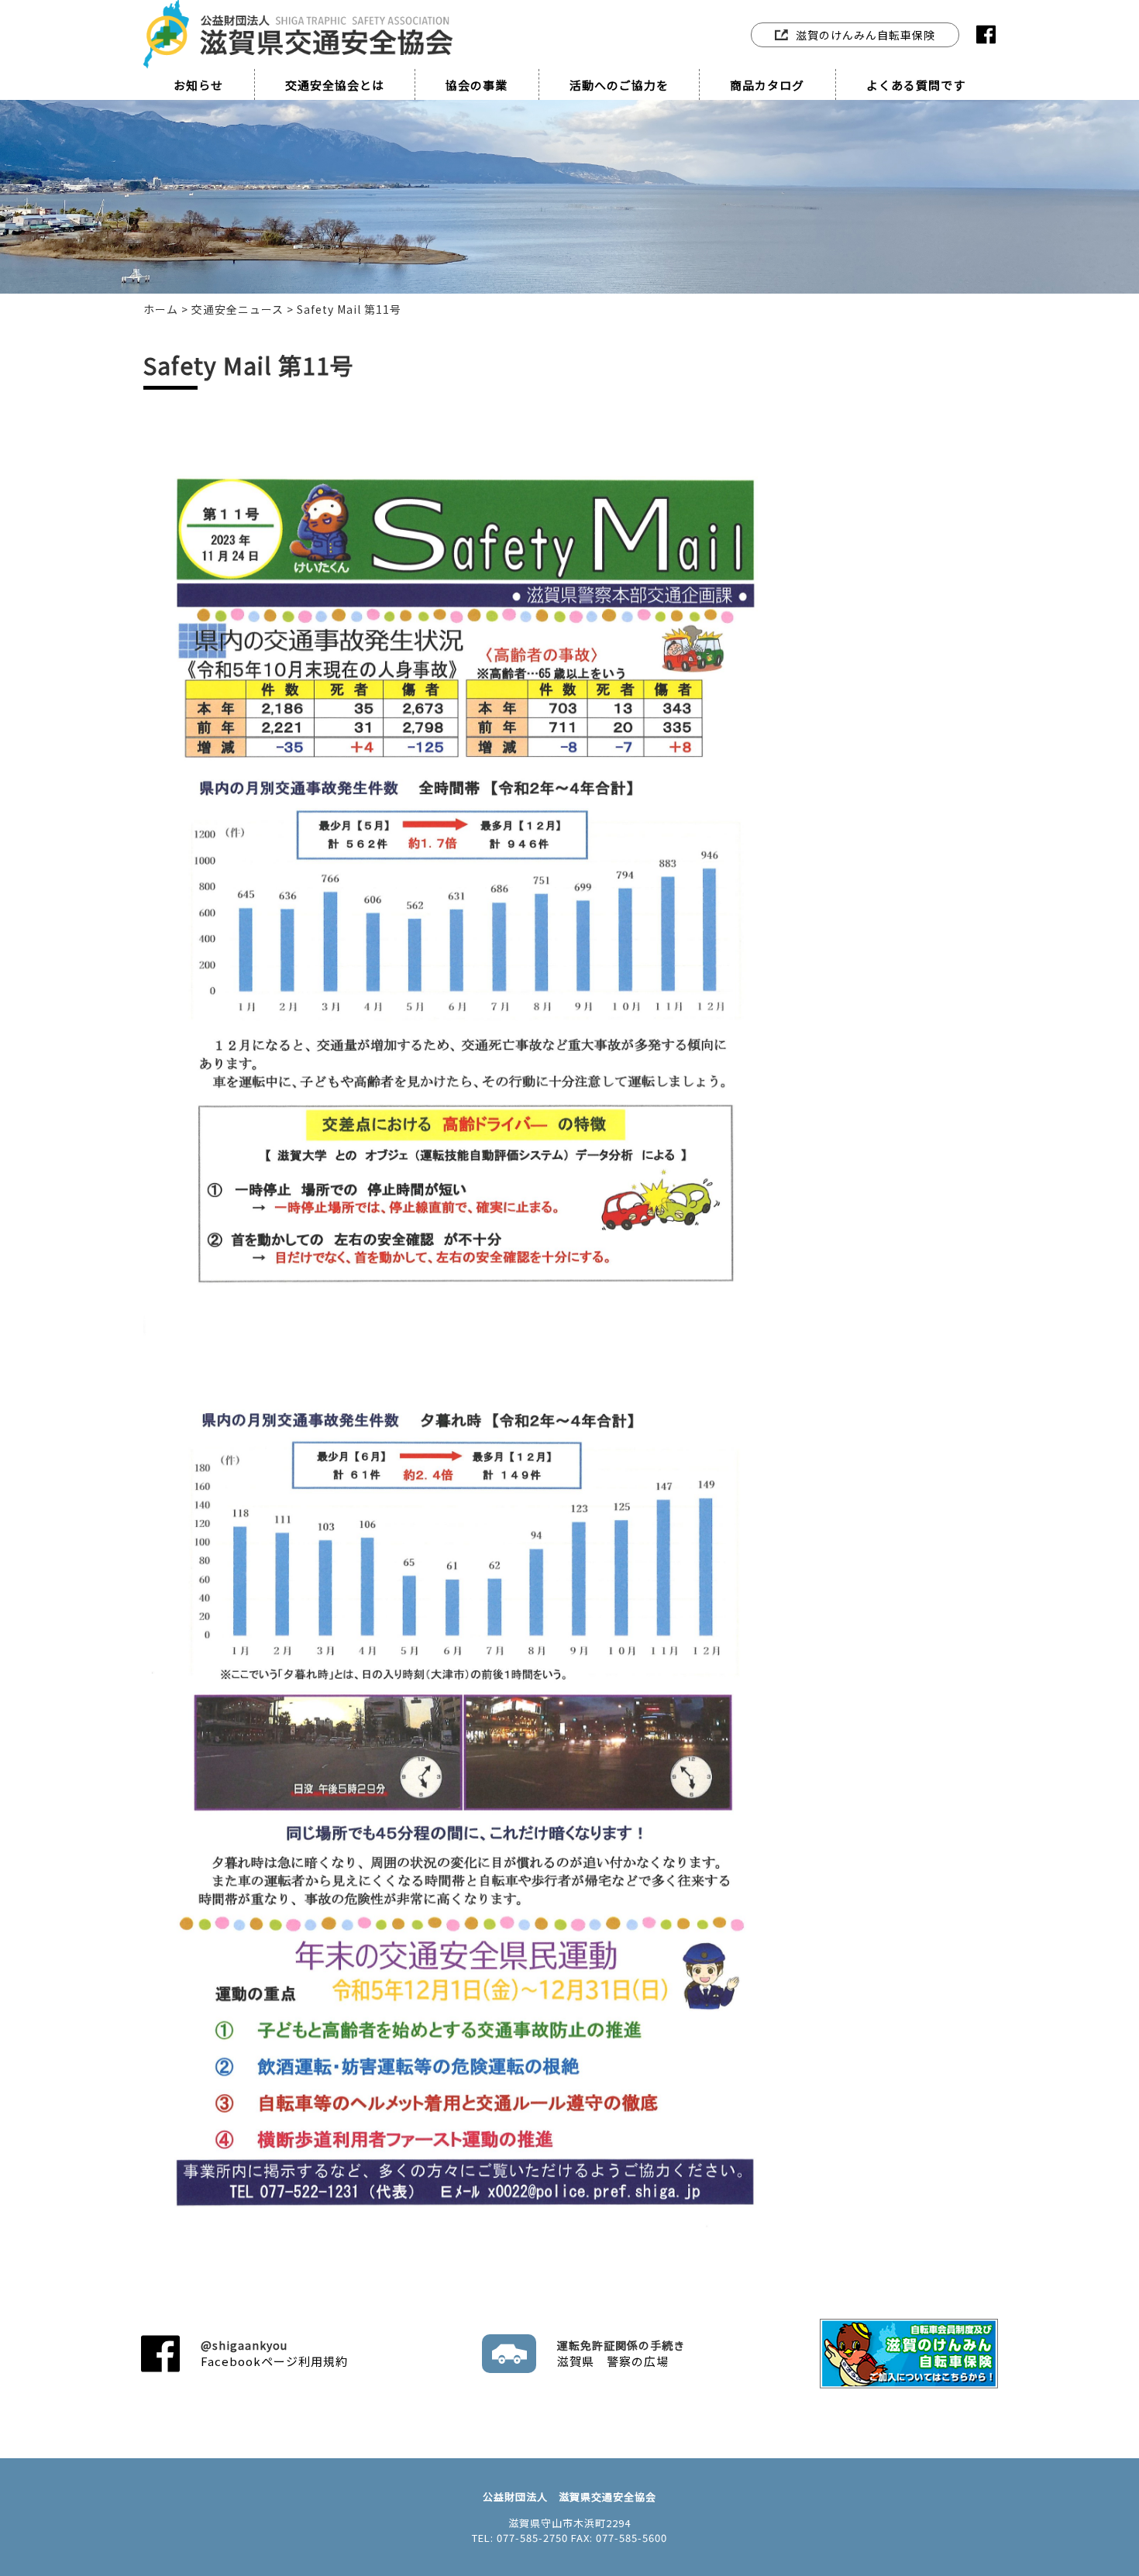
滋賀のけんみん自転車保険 (865, 35)
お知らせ (198, 85)
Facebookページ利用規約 (274, 2353)
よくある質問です (916, 85)
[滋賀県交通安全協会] (298, 17)
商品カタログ (767, 85)
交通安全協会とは (335, 85)
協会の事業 (477, 85)
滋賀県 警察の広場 (621, 2353)
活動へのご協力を (619, 85)
